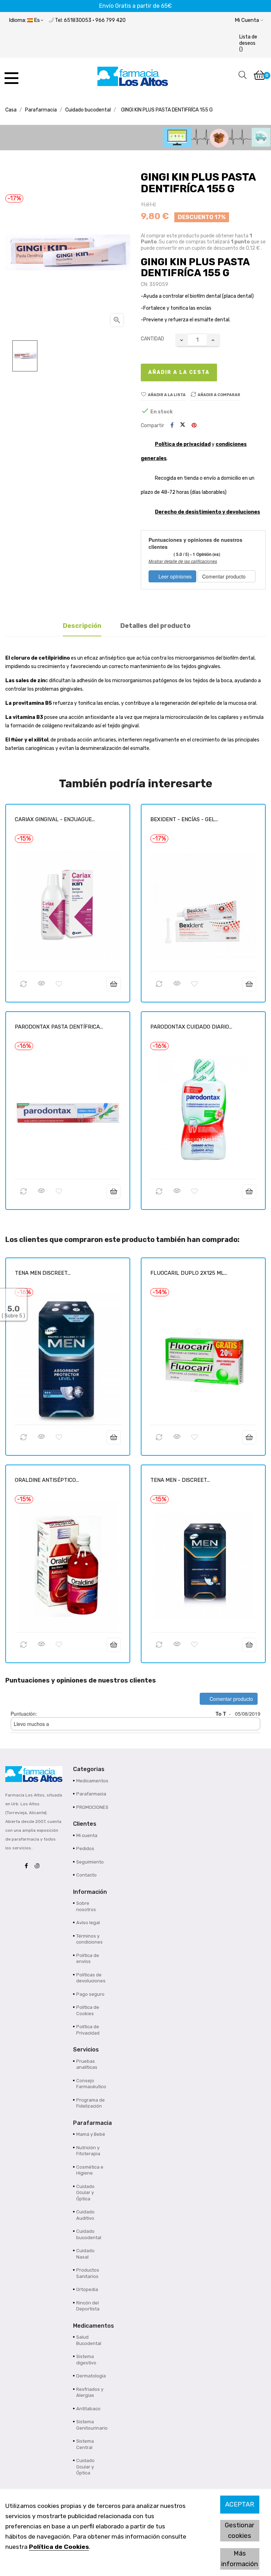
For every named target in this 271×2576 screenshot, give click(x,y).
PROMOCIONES (92, 1807)
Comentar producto (225, 576)
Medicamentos (92, 1781)
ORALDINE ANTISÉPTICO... (47, 1480)
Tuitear (183, 425)
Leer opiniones (174, 576)
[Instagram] (39, 1866)
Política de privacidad (183, 444)
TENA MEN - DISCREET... (180, 1480)
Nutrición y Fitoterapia (88, 2151)
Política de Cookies (59, 2547)
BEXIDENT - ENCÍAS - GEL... (184, 819)
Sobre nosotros (86, 1906)
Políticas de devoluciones (91, 1978)
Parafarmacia (91, 1794)
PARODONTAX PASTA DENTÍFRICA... (59, 1027)
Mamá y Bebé (91, 2134)
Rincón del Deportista (88, 2306)
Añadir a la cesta (179, 372)
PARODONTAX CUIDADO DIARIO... (191, 1027)
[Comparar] (24, 984)
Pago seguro (90, 1994)
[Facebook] (28, 1866)
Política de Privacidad (88, 2030)
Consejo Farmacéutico (91, 2084)
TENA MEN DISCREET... (43, 1273)
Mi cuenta (87, 1835)
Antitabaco (88, 2409)
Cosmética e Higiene (90, 2170)
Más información (240, 2559)
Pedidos (85, 1848)
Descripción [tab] (82, 626)
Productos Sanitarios (88, 2273)
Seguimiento (90, 1862)
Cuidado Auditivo (85, 2215)
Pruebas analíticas (87, 2064)
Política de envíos (88, 1959)
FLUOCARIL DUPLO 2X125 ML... (189, 1273)
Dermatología (91, 2376)
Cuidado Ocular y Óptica (85, 2193)
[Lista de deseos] (59, 984)
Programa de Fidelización (91, 2103)
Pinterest (194, 426)
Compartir (172, 426)
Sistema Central (85, 2444)
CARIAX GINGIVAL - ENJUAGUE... (55, 819)
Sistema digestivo (86, 2360)
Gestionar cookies (240, 2530)
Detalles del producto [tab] (155, 626)
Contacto (86, 1875)
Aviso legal (88, 1923)
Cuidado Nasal (85, 2254)
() (248, 43)
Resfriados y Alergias (90, 2392)
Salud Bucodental (89, 2340)
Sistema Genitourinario (92, 2425)
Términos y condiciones (89, 1939)
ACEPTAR (240, 2504)
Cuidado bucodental (89, 2234)
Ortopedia (87, 2289)
